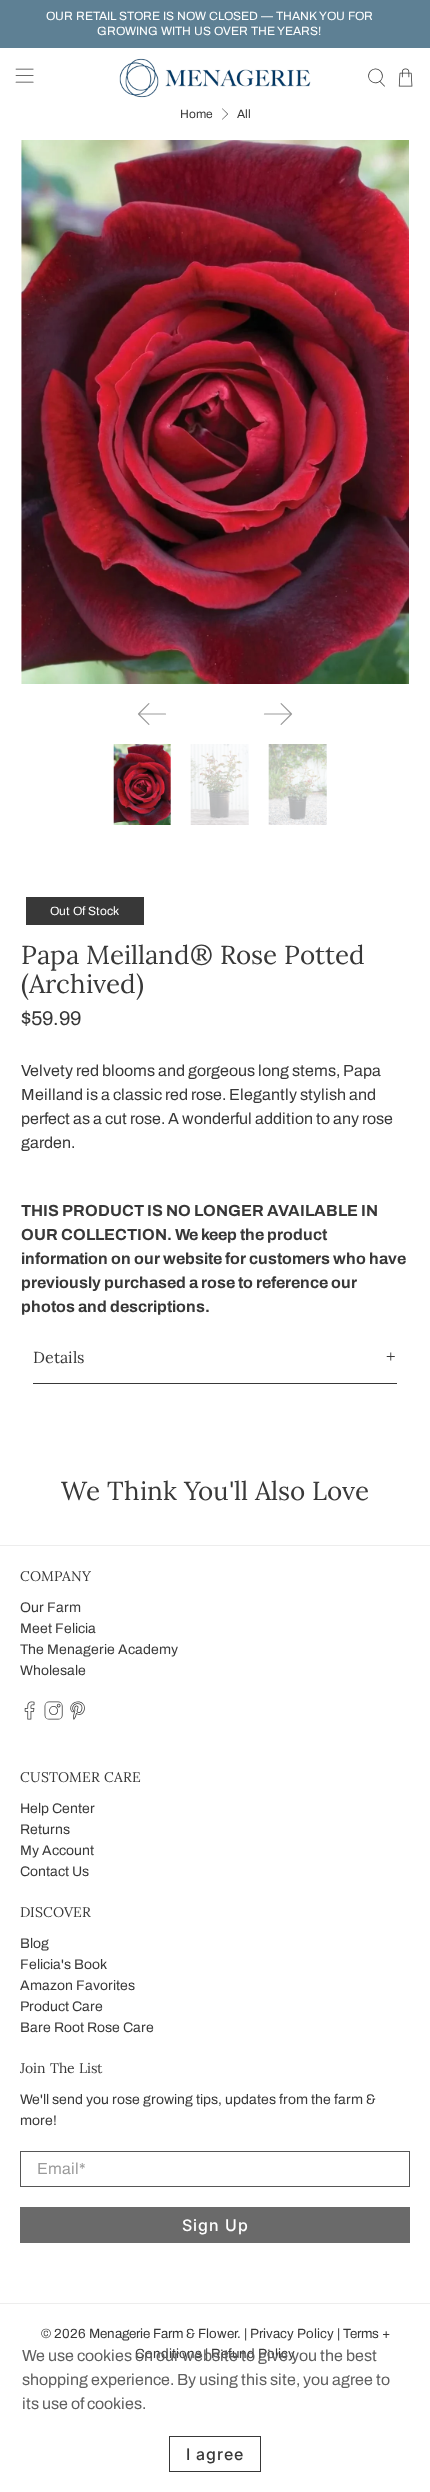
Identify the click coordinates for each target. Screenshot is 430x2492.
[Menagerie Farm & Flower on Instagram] (53, 1716)
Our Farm (50, 1607)
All (244, 114)
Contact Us (54, 1871)
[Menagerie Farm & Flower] (215, 78)
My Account (57, 1850)
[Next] (278, 714)
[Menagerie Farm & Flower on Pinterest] (77, 1716)
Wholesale (53, 1670)
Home (196, 114)
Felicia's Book (63, 1964)
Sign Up (215, 2225)
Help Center (57, 1808)
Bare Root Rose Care (87, 2027)
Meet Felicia (58, 1628)
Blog (34, 1943)
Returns (45, 1829)
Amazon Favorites (77, 1985)
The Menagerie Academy (99, 1649)
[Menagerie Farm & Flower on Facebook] (29, 1716)
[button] (215, 1357)
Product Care (61, 2006)
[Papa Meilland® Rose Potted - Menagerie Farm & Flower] (215, 412)
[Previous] (152, 714)
